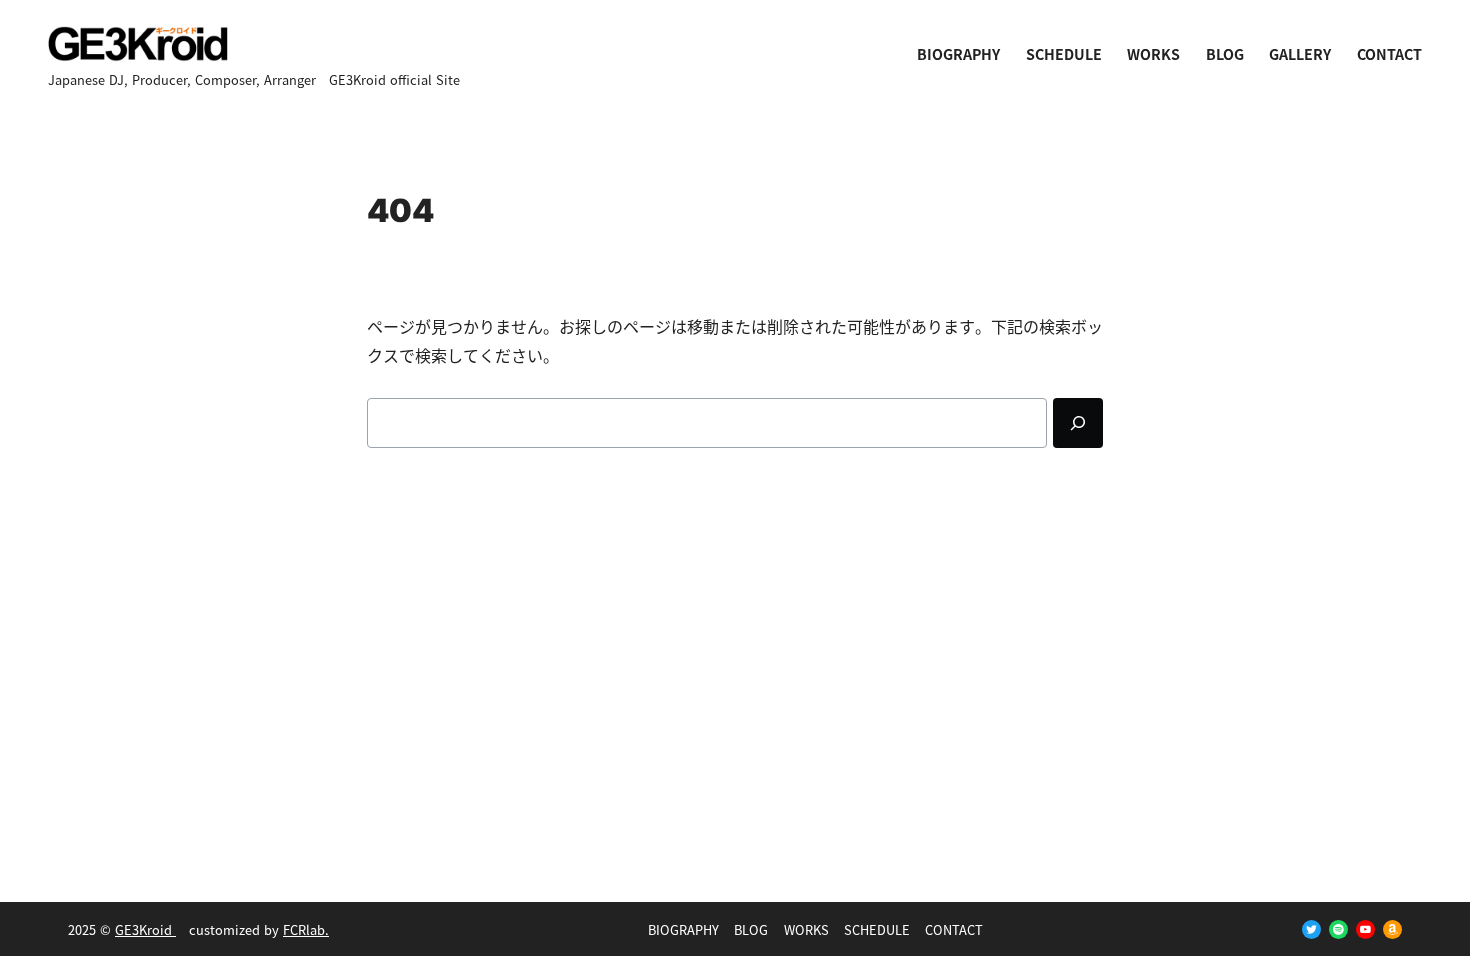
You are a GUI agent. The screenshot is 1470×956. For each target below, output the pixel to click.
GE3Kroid (145, 929)
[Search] (1078, 423)
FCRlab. (306, 929)
